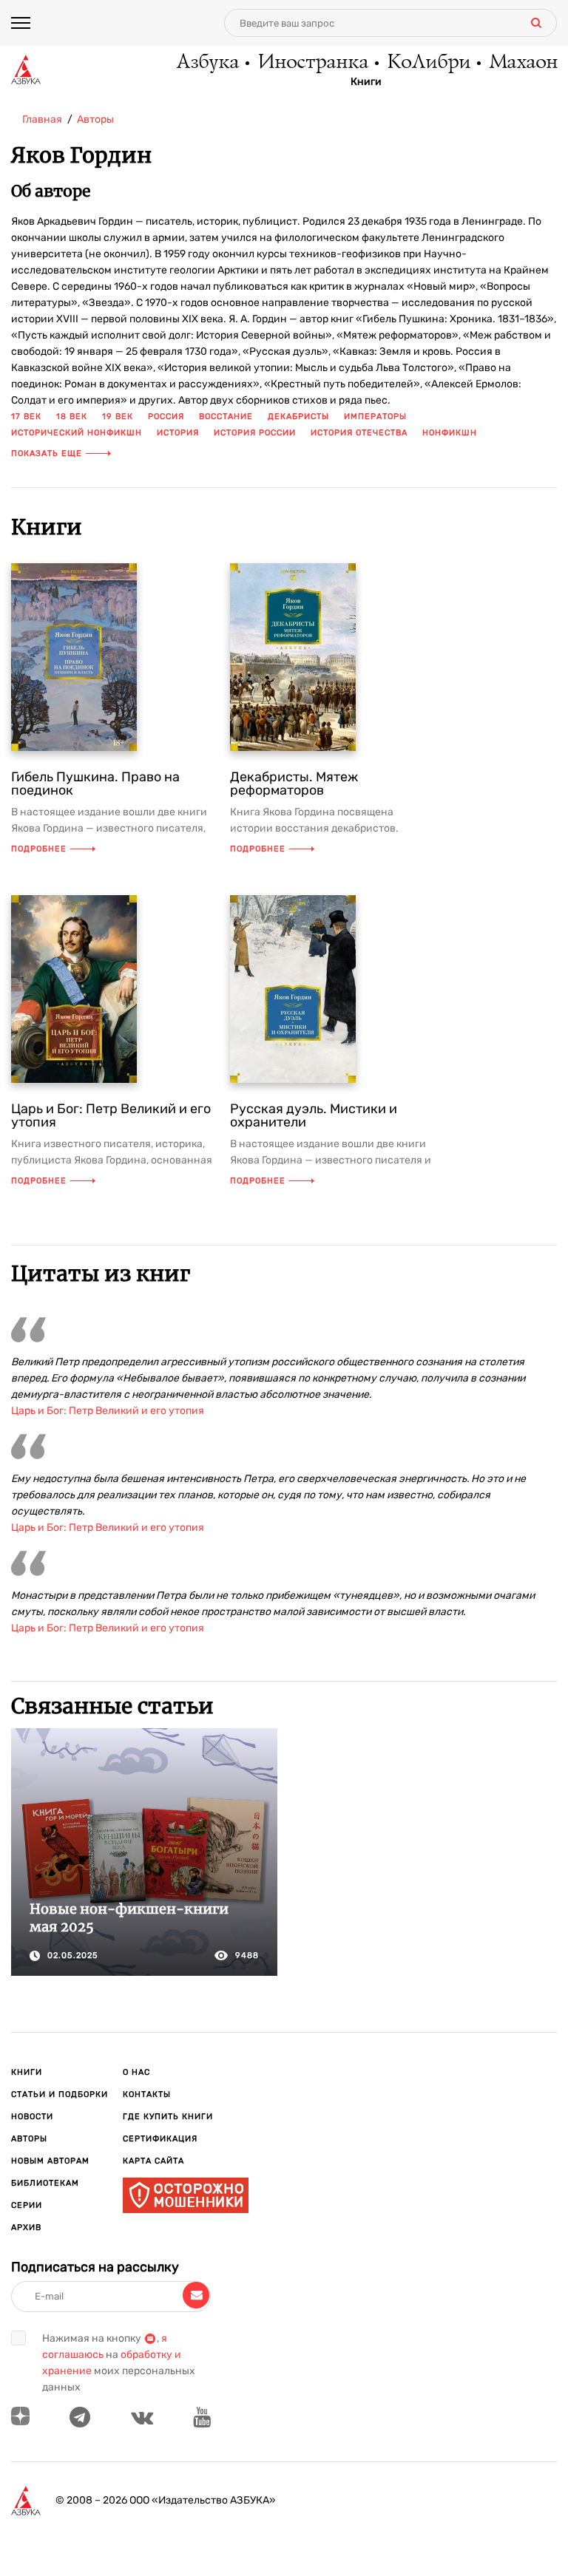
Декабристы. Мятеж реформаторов (294, 784)
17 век (26, 417)
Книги (366, 82)
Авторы (29, 2139)
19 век (118, 417)
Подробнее (39, 849)
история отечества (359, 433)
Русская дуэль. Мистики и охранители (314, 1115)
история (178, 433)
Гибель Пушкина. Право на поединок (95, 784)
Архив (26, 2227)
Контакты (147, 2094)
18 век (72, 417)
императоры (375, 417)
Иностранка (312, 63)
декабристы (298, 417)
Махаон (523, 63)
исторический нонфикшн (77, 433)
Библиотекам (45, 2183)
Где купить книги (168, 2117)
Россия (166, 417)
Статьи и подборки (60, 2094)
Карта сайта (153, 2161)
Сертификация (160, 2139)
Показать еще (47, 453)
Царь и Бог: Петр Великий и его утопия (111, 1115)
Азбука (207, 63)
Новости (32, 2117)
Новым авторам (50, 2161)
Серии (27, 2205)
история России (255, 433)
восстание (226, 417)
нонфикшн (450, 433)
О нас (136, 2072)
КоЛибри (428, 63)
